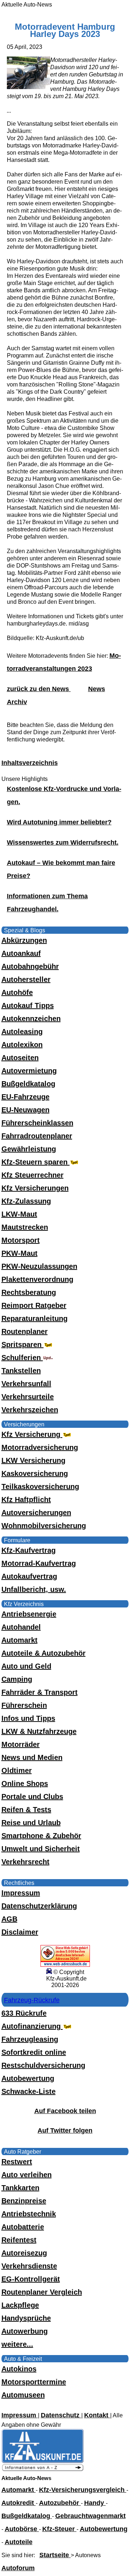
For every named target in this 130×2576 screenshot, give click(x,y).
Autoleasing (22, 1032)
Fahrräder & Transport (40, 1692)
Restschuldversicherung (43, 2065)
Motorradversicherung (40, 1447)
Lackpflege (20, 2305)
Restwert (17, 2162)
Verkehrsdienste (29, 2266)
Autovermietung (29, 1071)
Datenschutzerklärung (39, 1906)
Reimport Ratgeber (34, 1305)
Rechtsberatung (29, 1292)
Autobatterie (23, 2227)
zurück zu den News (39, 689)
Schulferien (22, 1358)
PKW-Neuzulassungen (39, 1266)
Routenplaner (25, 1331)
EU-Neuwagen (25, 1110)
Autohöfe (17, 992)
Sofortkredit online (34, 2052)
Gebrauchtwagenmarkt (90, 2516)
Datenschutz (61, 2415)
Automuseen (23, 2395)
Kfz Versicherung (32, 1434)
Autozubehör (60, 2503)
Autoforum (18, 2568)
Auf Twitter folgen (65, 2130)
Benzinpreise (24, 2201)
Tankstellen (21, 1371)
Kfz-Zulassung (26, 1201)
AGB (9, 1919)
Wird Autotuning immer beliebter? (59, 822)
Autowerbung (25, 2331)
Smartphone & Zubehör (41, 1836)
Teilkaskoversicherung (40, 1486)
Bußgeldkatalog (28, 1084)
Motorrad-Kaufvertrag (39, 1563)
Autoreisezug (24, 2253)
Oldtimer (17, 1770)
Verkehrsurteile (28, 1397)
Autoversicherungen (36, 1513)
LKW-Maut (19, 1214)
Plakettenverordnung (37, 1279)
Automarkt (19, 1640)
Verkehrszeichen (30, 1410)
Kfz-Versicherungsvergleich (83, 2490)
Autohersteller (26, 979)
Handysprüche (26, 2318)
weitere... (17, 2344)
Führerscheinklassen (37, 1123)
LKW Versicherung (33, 1460)
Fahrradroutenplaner (37, 1136)
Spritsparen (23, 1345)
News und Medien (32, 1757)
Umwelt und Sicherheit (41, 1849)
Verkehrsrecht (25, 1862)
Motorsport (21, 1240)
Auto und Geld (26, 1666)
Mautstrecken (25, 1227)
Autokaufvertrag (29, 1576)
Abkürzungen (24, 940)
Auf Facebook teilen (65, 2111)
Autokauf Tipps (28, 1005)
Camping (17, 1679)
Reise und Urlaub (31, 1823)
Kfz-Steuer (59, 2529)
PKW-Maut (19, 1253)
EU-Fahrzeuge (25, 1097)
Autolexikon (22, 1045)
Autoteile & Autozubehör (44, 1653)
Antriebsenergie (29, 1614)
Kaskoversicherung (35, 1473)
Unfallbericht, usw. (34, 1589)
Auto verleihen (27, 2175)
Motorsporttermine (34, 2382)
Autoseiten (20, 1058)
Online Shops (25, 1783)
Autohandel (21, 1627)
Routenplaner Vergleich (42, 2292)
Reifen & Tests (26, 1810)
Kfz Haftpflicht (26, 1500)
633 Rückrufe (24, 2013)
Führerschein (24, 1705)
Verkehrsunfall (26, 1384)
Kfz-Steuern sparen (36, 1162)
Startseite (55, 2555)
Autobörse (22, 2529)
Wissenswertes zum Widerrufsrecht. (63, 842)
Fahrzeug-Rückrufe (32, 2000)
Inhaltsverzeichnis (30, 763)
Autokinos (19, 2369)
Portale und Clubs (32, 1797)
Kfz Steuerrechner (32, 1175)
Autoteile (19, 2542)
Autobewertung (28, 2078)
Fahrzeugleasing (30, 2039)
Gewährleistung (29, 1149)
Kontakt (97, 2415)
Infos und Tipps (28, 1718)
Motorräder (21, 1744)
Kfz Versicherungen (35, 1188)
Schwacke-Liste (29, 2091)
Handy (95, 2503)
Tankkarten (20, 2188)
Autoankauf (21, 953)
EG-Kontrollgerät (31, 2279)
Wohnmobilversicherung (44, 1526)
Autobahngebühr (30, 966)
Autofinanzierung (32, 2026)
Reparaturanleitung (34, 1318)
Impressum (21, 1893)
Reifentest (19, 2240)
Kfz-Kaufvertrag (29, 1550)
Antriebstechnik (29, 2214)
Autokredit (19, 2503)
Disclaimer (20, 1932)
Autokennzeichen (31, 1019)
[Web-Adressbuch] (65, 1965)
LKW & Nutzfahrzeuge (39, 1731)
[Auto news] (43, 2470)
